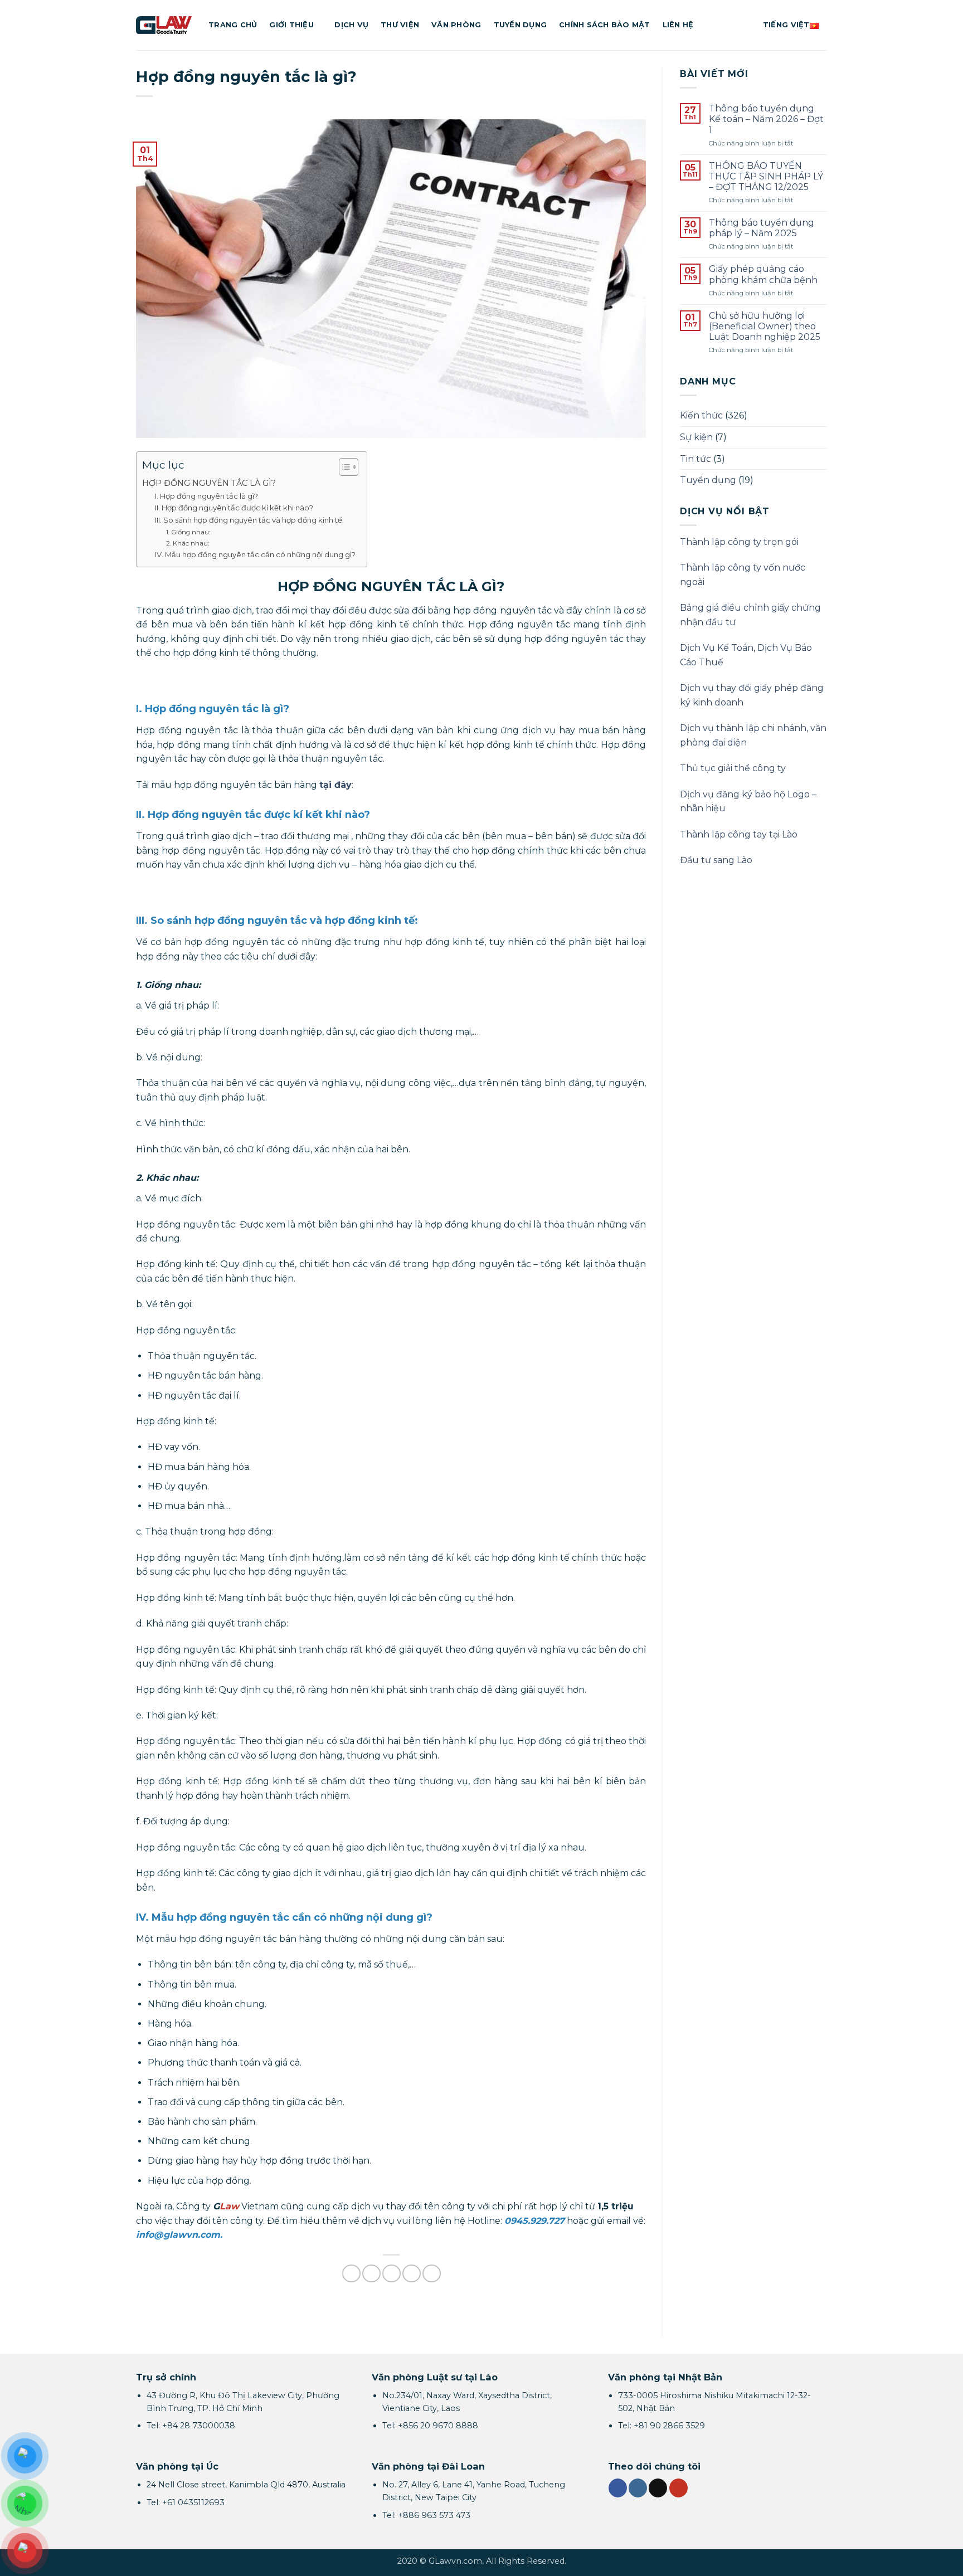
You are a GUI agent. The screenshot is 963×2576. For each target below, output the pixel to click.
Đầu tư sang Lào (716, 860)
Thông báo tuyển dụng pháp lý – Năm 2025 (762, 228)
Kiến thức (701, 415)
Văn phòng (456, 25)
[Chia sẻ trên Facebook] (351, 2274)
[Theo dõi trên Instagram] (638, 2488)
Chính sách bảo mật (605, 25)
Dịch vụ (351, 25)
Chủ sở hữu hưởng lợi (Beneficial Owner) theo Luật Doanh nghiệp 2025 (765, 326)
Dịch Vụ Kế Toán (717, 648)
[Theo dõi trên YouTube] (679, 2488)
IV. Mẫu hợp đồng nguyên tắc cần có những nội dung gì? (255, 554)
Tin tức (695, 459)
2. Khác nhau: (188, 543)
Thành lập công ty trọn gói (739, 542)
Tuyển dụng (521, 25)
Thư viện (400, 25)
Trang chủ (233, 25)
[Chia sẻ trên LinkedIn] (432, 2274)
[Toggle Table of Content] (343, 467)
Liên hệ (678, 25)
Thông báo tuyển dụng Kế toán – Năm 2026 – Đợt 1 (766, 119)
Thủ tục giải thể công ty (733, 768)
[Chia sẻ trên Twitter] (371, 2274)
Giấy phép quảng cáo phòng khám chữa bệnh (763, 274)
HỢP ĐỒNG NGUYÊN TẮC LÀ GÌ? (209, 483)
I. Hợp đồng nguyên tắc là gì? (206, 496)
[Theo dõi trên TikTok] (658, 2488)
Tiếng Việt (786, 25)
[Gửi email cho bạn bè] (391, 2274)
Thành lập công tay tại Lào (739, 834)
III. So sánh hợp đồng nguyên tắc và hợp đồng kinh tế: (249, 520)
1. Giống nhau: (188, 532)
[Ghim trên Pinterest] (412, 2274)
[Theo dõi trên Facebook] (618, 2488)
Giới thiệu (291, 25)
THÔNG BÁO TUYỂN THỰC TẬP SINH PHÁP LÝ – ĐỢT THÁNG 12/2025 (766, 176)
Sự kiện (696, 437)
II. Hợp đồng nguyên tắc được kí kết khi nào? (234, 508)
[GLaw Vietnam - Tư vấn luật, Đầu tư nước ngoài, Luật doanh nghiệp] (164, 25)
